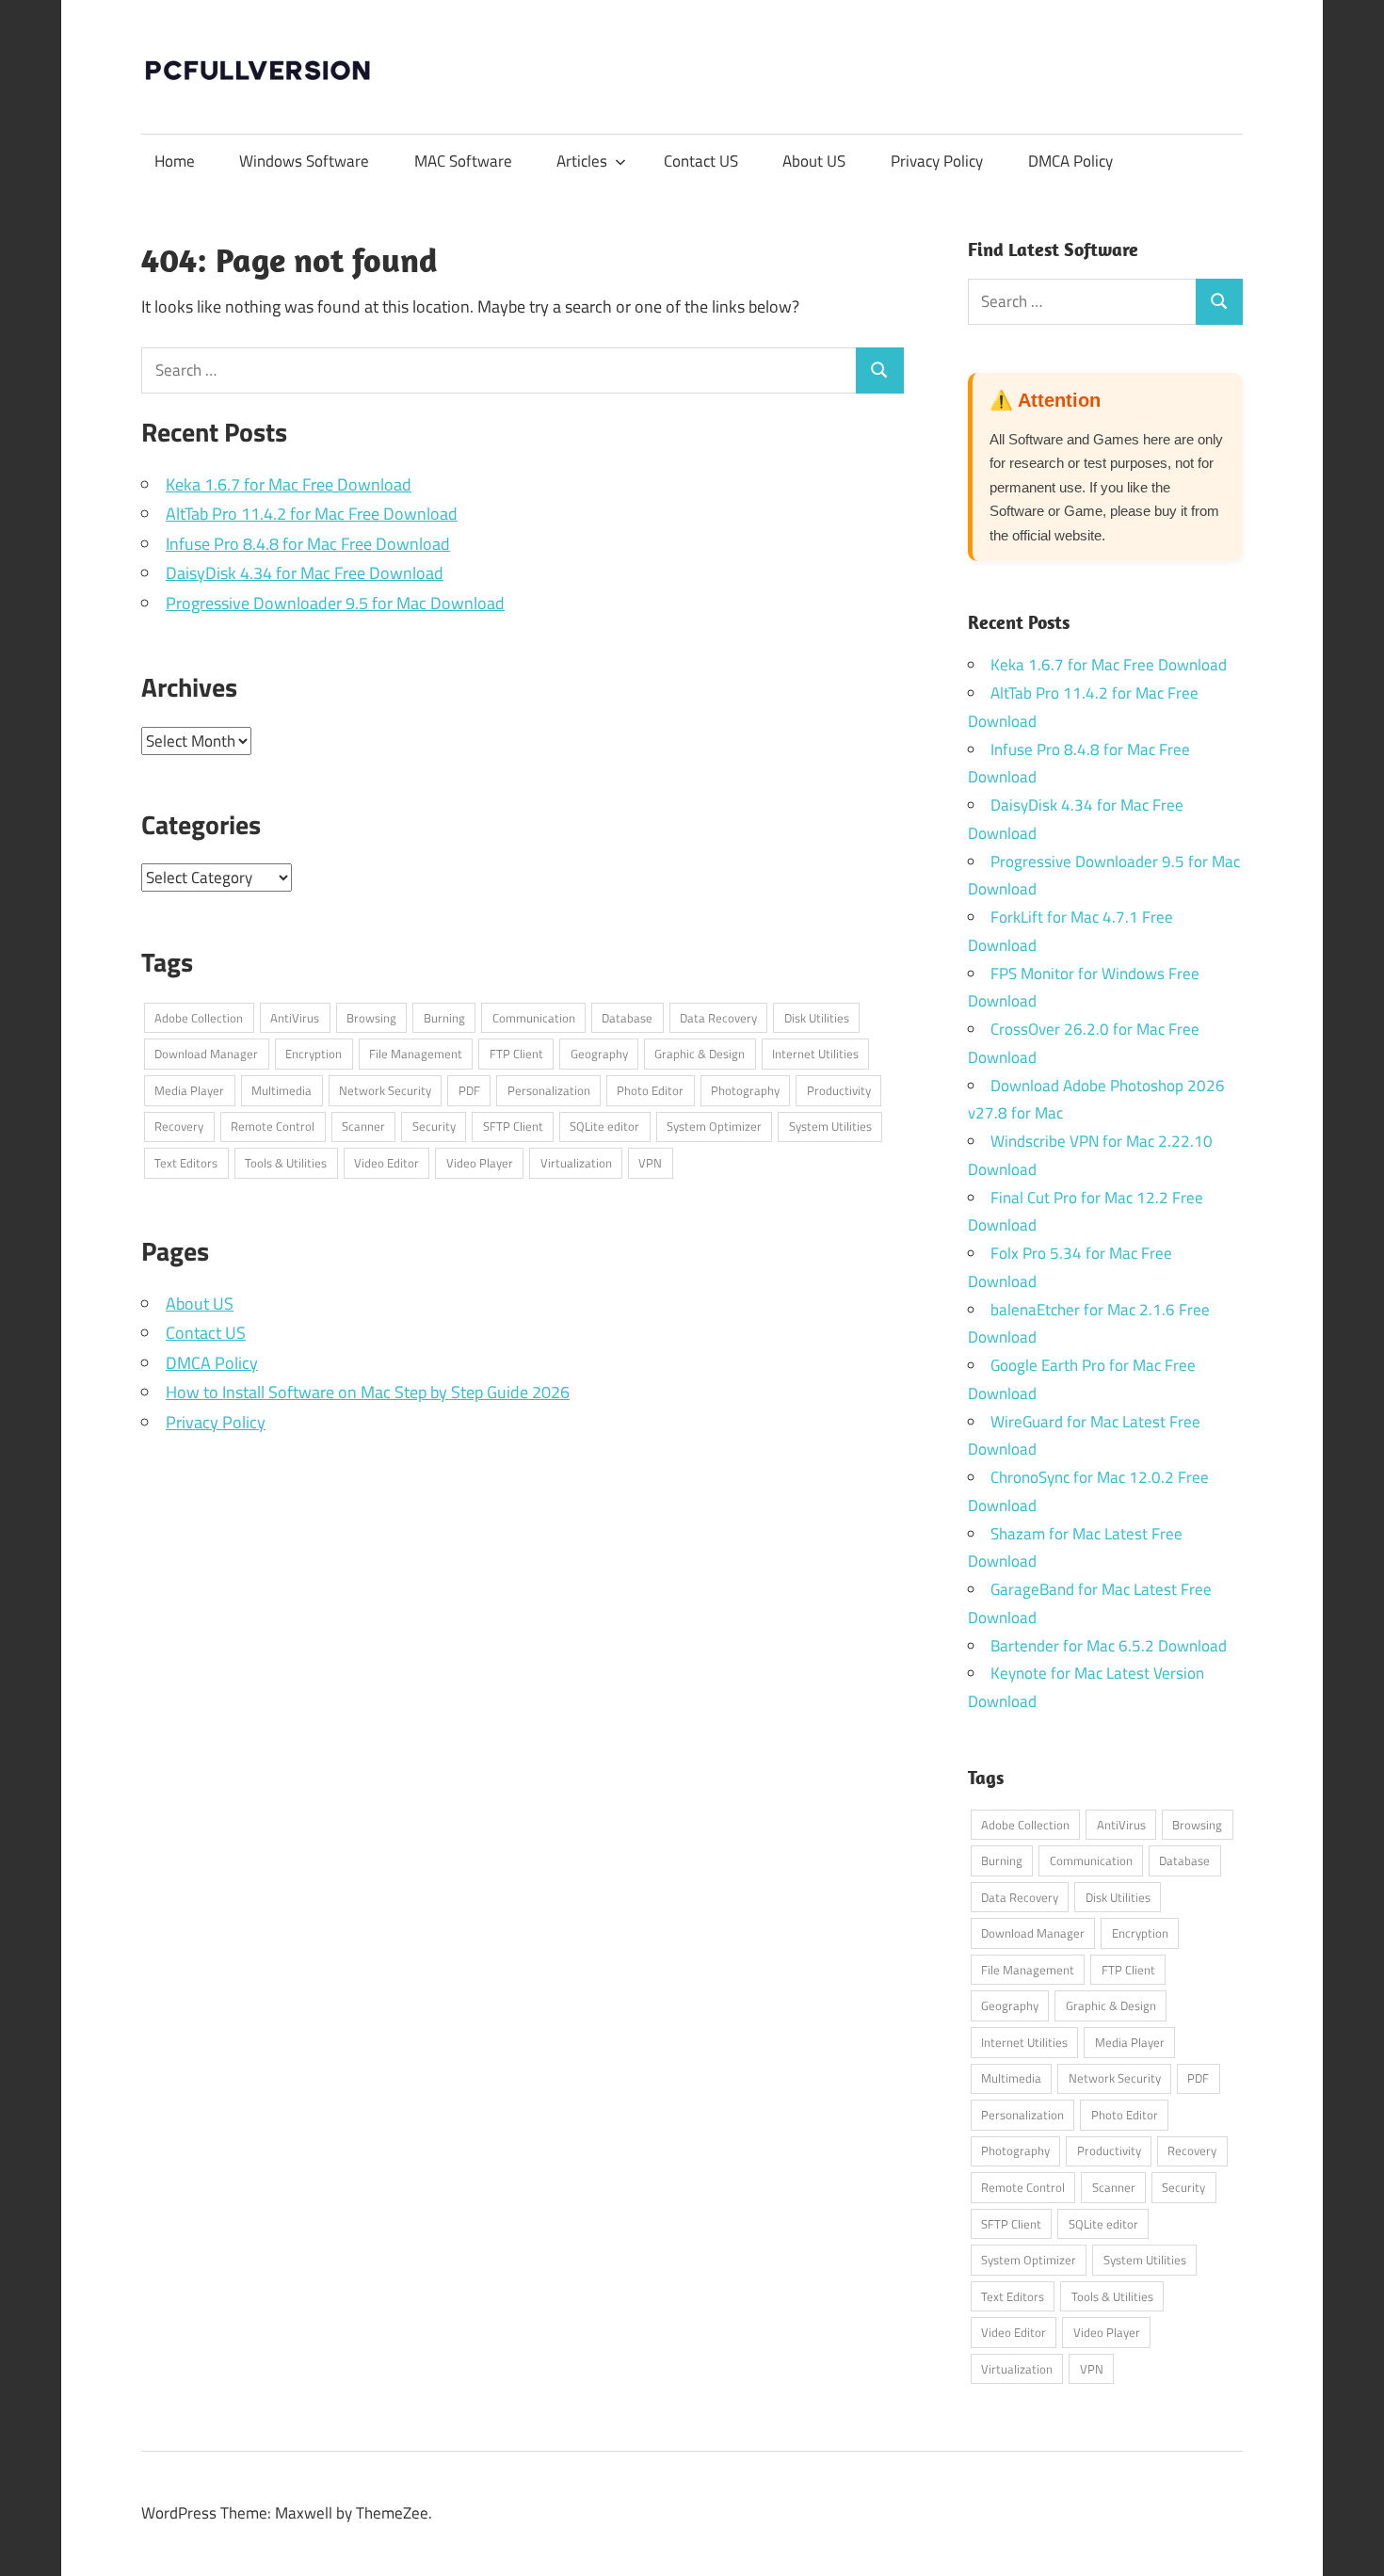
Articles (582, 161)
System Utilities (830, 1126)
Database (627, 1018)
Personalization (549, 1090)
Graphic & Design (700, 1054)
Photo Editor (650, 1090)
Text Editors (186, 1163)
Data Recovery (718, 1018)
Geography (599, 1054)
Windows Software (304, 161)
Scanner (363, 1126)
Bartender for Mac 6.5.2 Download (1109, 1646)
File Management (416, 1054)
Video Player (480, 1163)
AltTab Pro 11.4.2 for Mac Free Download (312, 514)
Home (175, 161)
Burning (444, 1018)
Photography (745, 1090)
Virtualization (576, 1163)
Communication (534, 1018)
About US (814, 161)
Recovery (179, 1126)
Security (434, 1126)
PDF (469, 1090)
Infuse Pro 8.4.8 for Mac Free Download (308, 544)
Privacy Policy (937, 161)
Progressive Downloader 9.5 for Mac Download (335, 603)
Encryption (314, 1054)
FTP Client (516, 1054)
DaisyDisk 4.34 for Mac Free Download (305, 573)
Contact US (701, 161)
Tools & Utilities (286, 1163)
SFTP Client (513, 1126)
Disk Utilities (817, 1018)
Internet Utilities (815, 1054)
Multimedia (282, 1090)
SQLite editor (604, 1126)
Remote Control (273, 1126)
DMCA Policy (1070, 161)
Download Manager (206, 1054)
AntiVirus (295, 1018)
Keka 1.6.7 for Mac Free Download (289, 484)
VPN (650, 1163)
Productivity (839, 1090)
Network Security (385, 1090)
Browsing (371, 1018)
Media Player (189, 1090)
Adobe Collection (199, 1018)
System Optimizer (714, 1126)
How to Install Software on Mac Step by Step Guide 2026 (368, 1392)
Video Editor (386, 1163)
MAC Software (463, 161)
